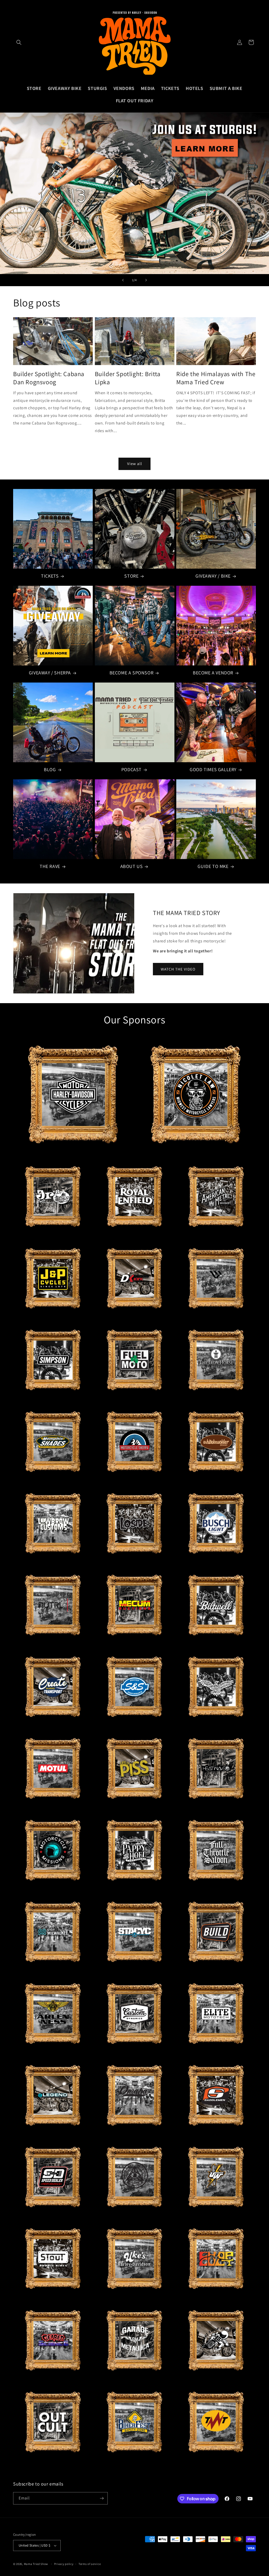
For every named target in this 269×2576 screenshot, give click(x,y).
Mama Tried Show (36, 2564)
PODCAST (131, 769)
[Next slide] (146, 280)
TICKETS (50, 576)
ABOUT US (132, 866)
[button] (19, 42)
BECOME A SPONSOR (132, 673)
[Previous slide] (123, 280)
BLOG (50, 769)
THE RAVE (50, 866)
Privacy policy (64, 2564)
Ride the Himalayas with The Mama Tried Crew (216, 378)
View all (135, 464)
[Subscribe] (102, 2498)
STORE (131, 576)
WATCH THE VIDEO (178, 969)
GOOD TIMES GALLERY (213, 769)
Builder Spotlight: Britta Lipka (128, 378)
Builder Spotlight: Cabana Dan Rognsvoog (49, 378)
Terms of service (90, 2564)
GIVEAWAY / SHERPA (50, 673)
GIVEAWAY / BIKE (213, 576)
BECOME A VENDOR (213, 673)
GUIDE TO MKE (213, 866)
